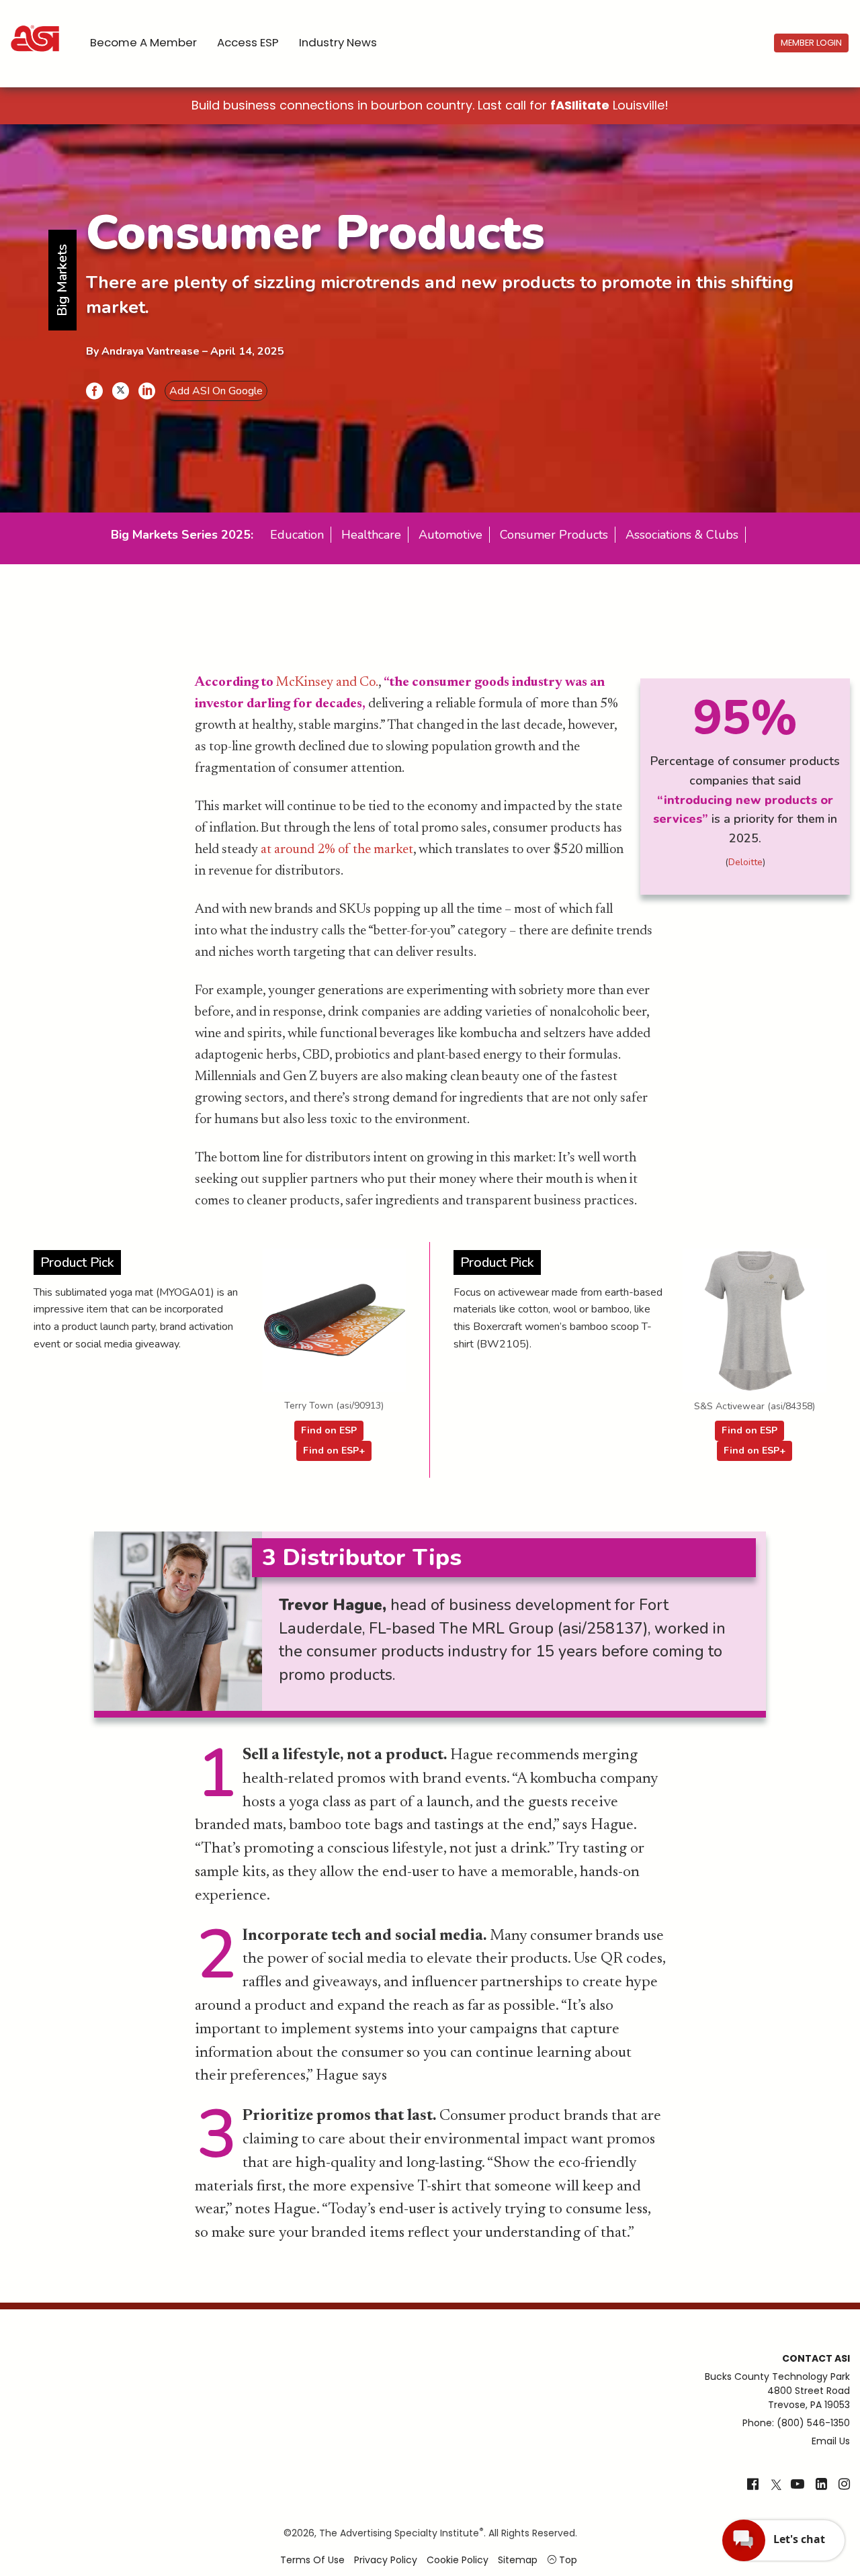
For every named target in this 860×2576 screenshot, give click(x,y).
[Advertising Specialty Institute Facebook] (753, 2485)
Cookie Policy (458, 2560)
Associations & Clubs (682, 535)
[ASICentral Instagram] (844, 2485)
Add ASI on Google (216, 391)
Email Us (831, 2441)
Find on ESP (329, 1430)
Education (297, 535)
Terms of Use (312, 2560)
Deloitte (745, 862)
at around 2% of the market (337, 850)
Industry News (338, 42)
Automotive (450, 535)
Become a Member (143, 42)
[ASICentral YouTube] (798, 2485)
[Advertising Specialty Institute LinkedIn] (821, 2485)
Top (567, 2560)
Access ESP (248, 42)
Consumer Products (554, 535)
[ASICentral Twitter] (776, 2485)
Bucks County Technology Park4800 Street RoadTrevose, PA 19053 (777, 2391)
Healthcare (371, 535)
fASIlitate (580, 105)
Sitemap (518, 2560)
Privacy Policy (386, 2560)
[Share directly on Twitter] (121, 391)
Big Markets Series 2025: (182, 535)
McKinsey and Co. (327, 682)
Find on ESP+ (334, 1451)
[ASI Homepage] (36, 27)
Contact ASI (816, 2358)
